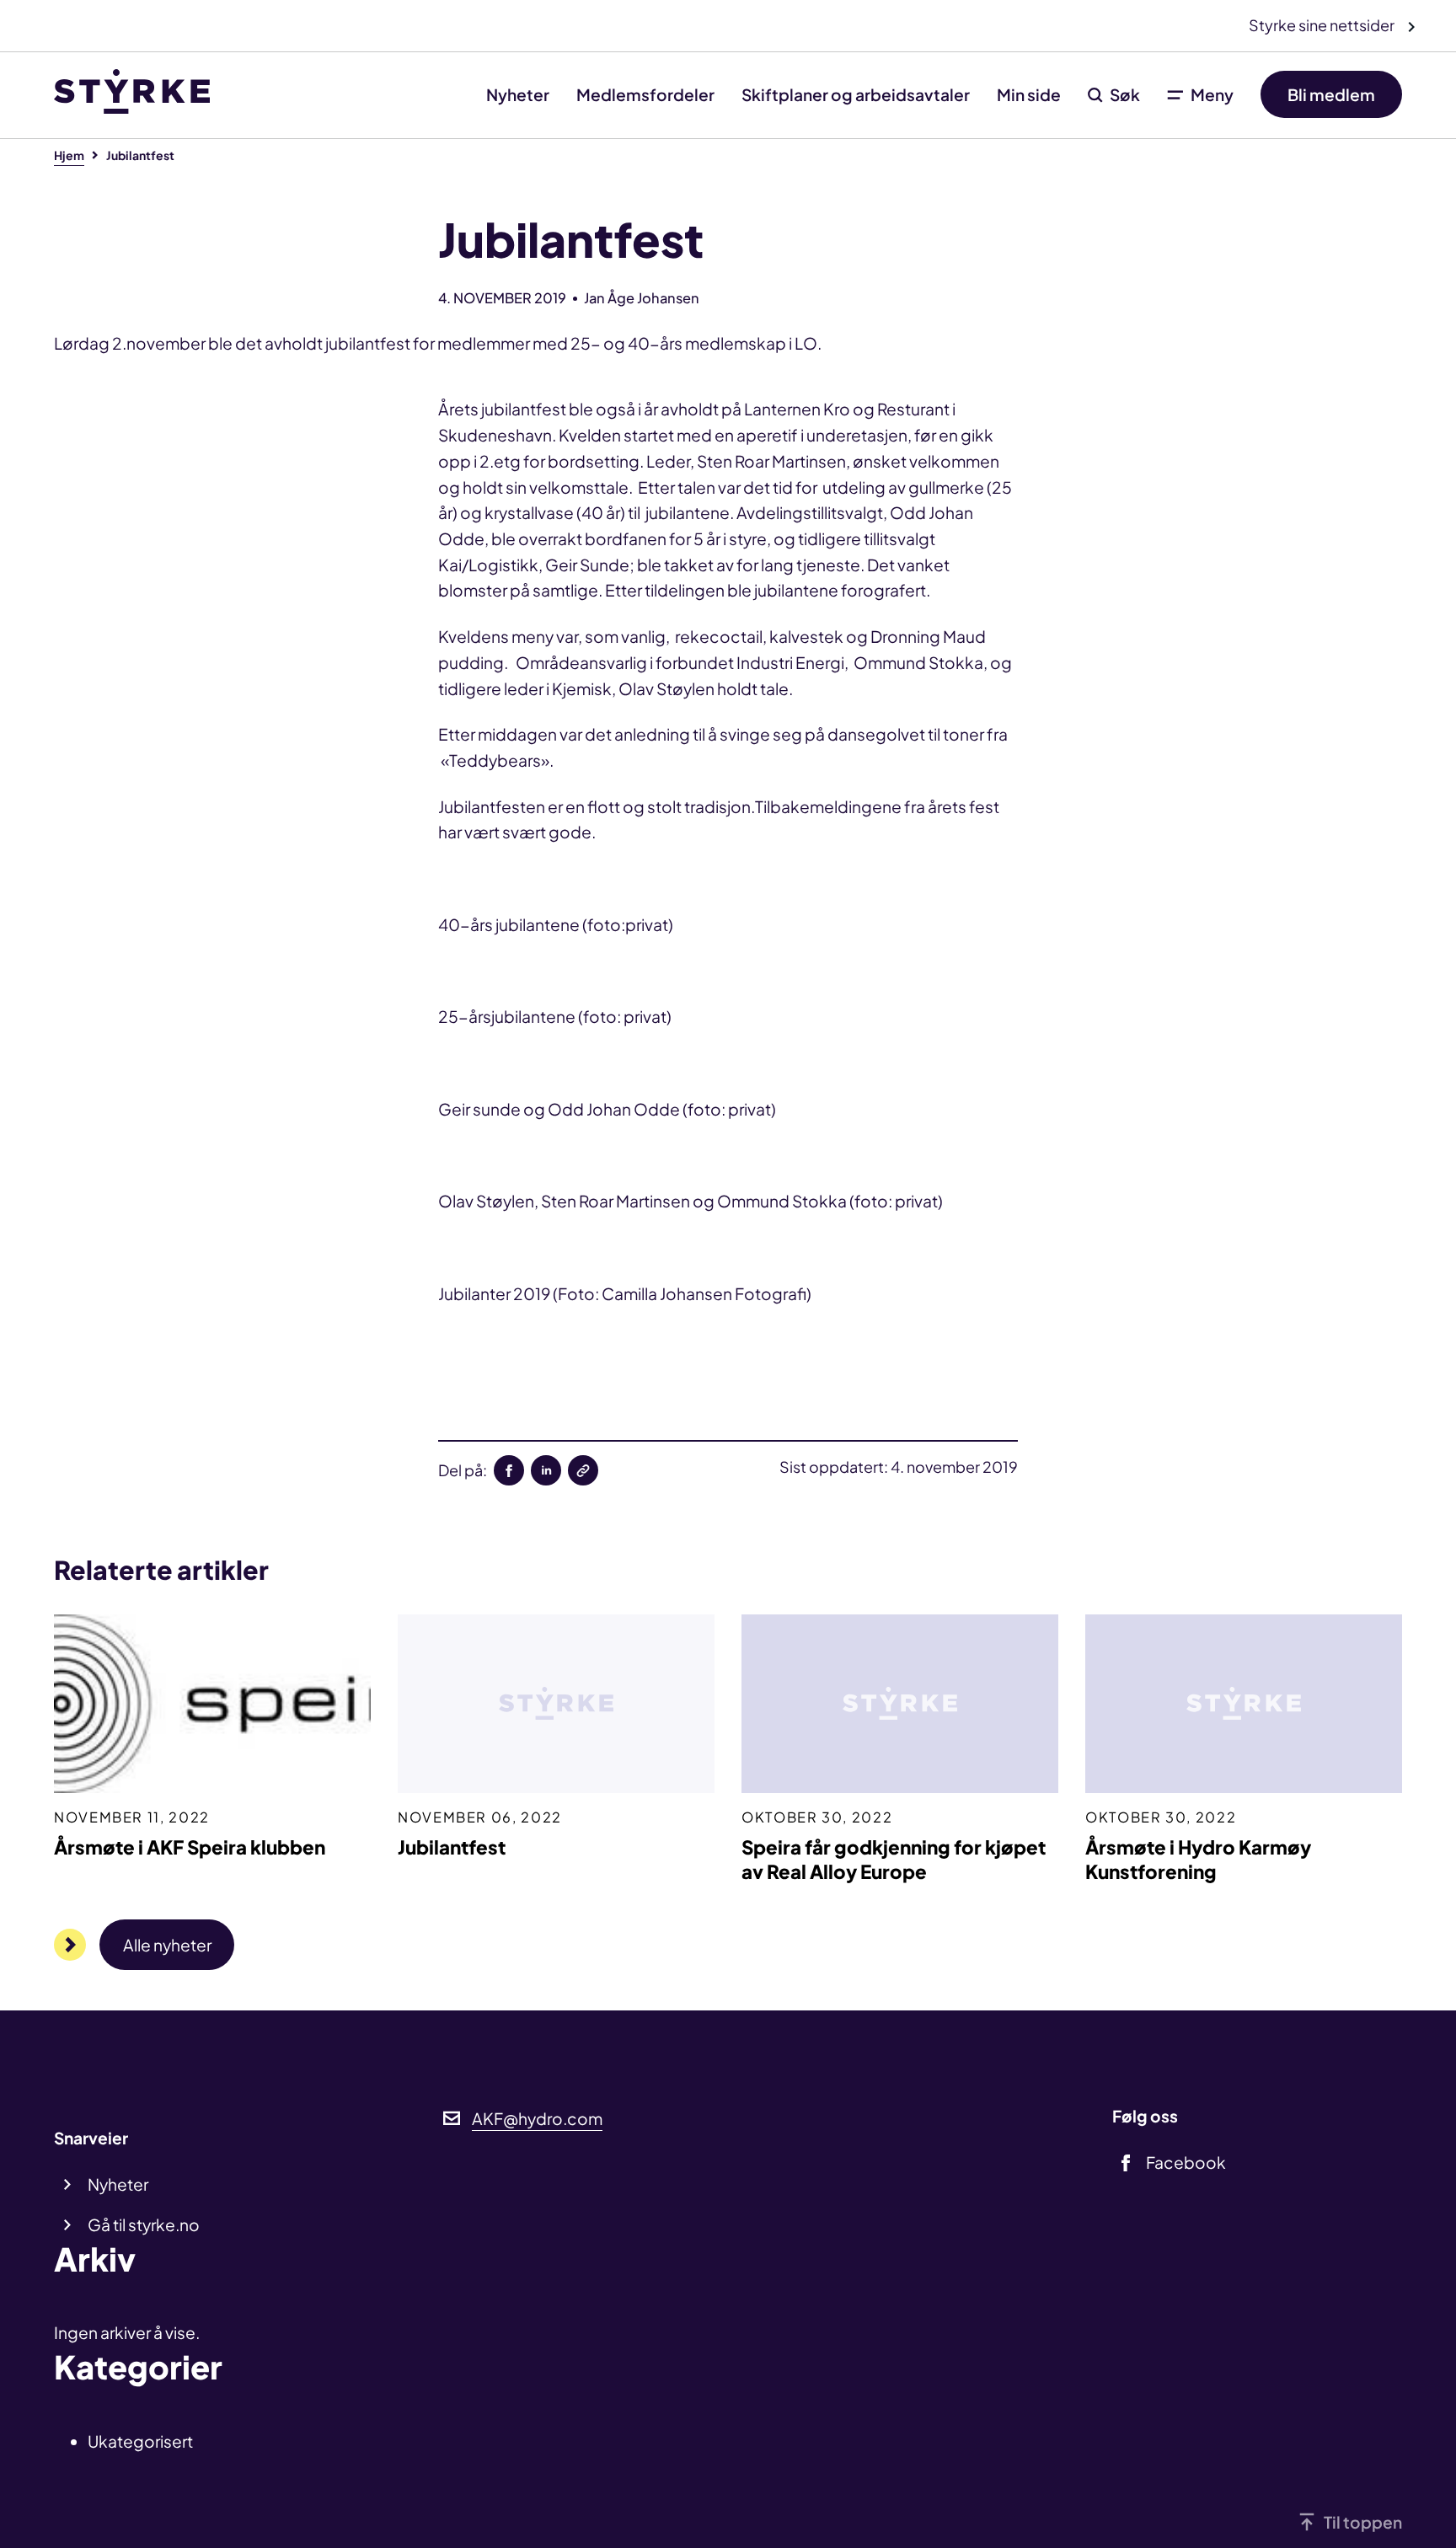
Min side (1029, 94)
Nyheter (518, 94)
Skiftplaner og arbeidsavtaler (856, 94)
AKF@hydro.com (537, 2118)
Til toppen (1363, 2522)
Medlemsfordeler (645, 94)
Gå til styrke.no (144, 2224)
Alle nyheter (167, 1945)
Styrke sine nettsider (1323, 25)
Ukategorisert (140, 2441)
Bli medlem (1331, 94)
